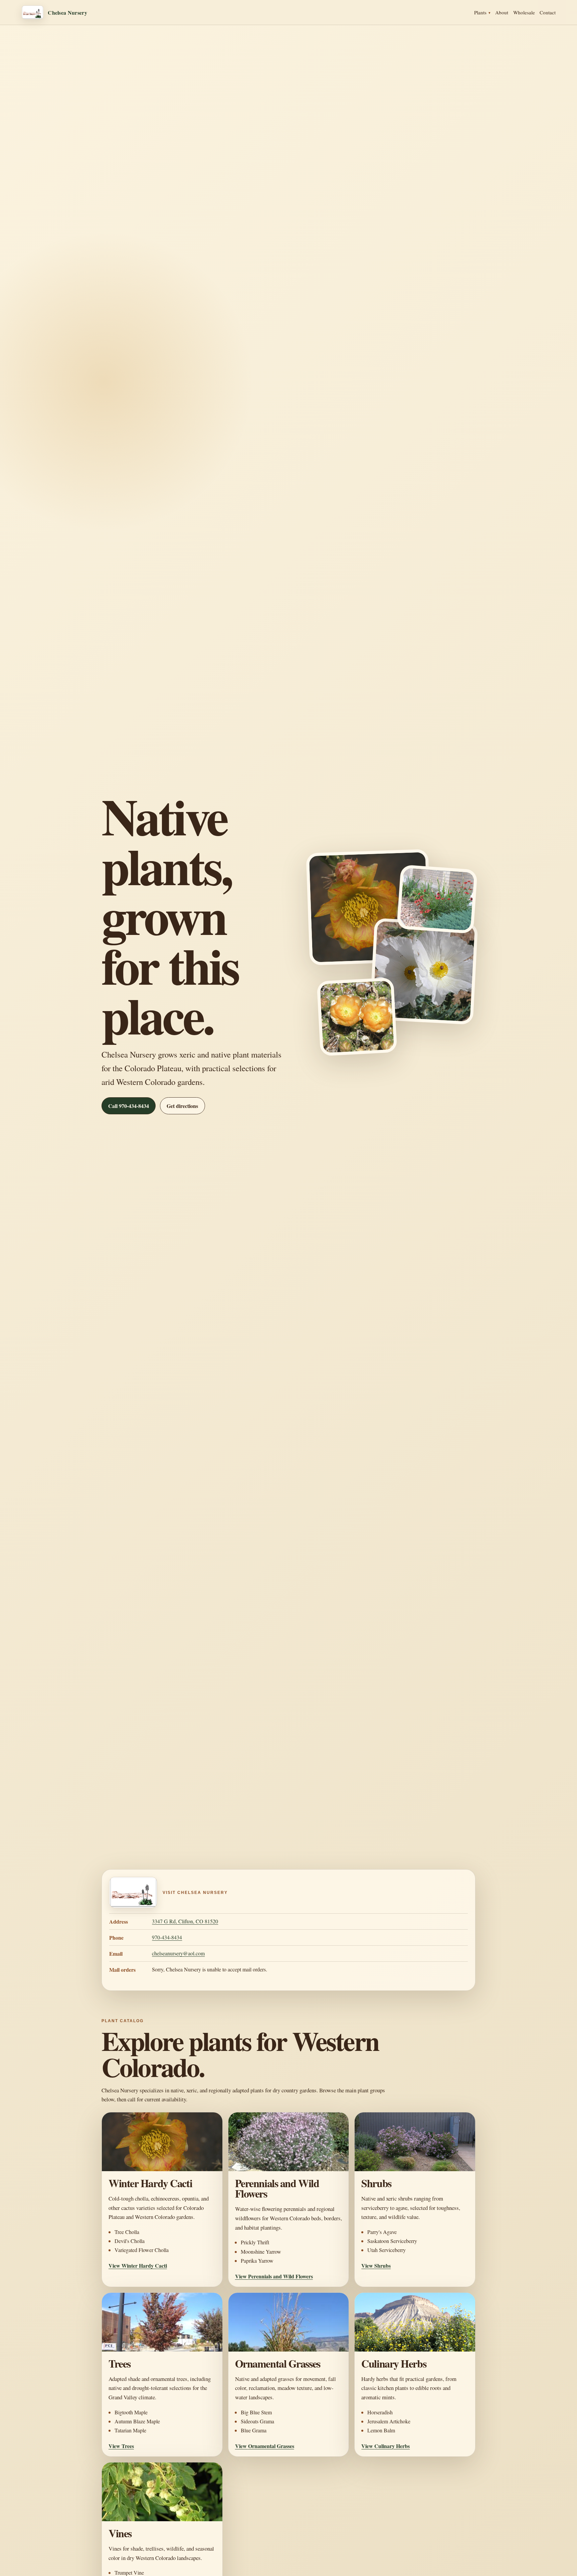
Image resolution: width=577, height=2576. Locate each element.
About (502, 12)
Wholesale (524, 12)
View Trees (121, 2446)
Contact (548, 12)
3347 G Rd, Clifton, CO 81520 (185, 1921)
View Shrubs (376, 2266)
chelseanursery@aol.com (178, 1953)
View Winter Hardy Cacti (138, 2266)
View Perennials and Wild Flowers (274, 2276)
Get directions (182, 1106)
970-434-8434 (167, 1937)
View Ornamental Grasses (265, 2446)
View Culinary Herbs (386, 2446)
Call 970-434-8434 (129, 1106)
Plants (480, 12)
